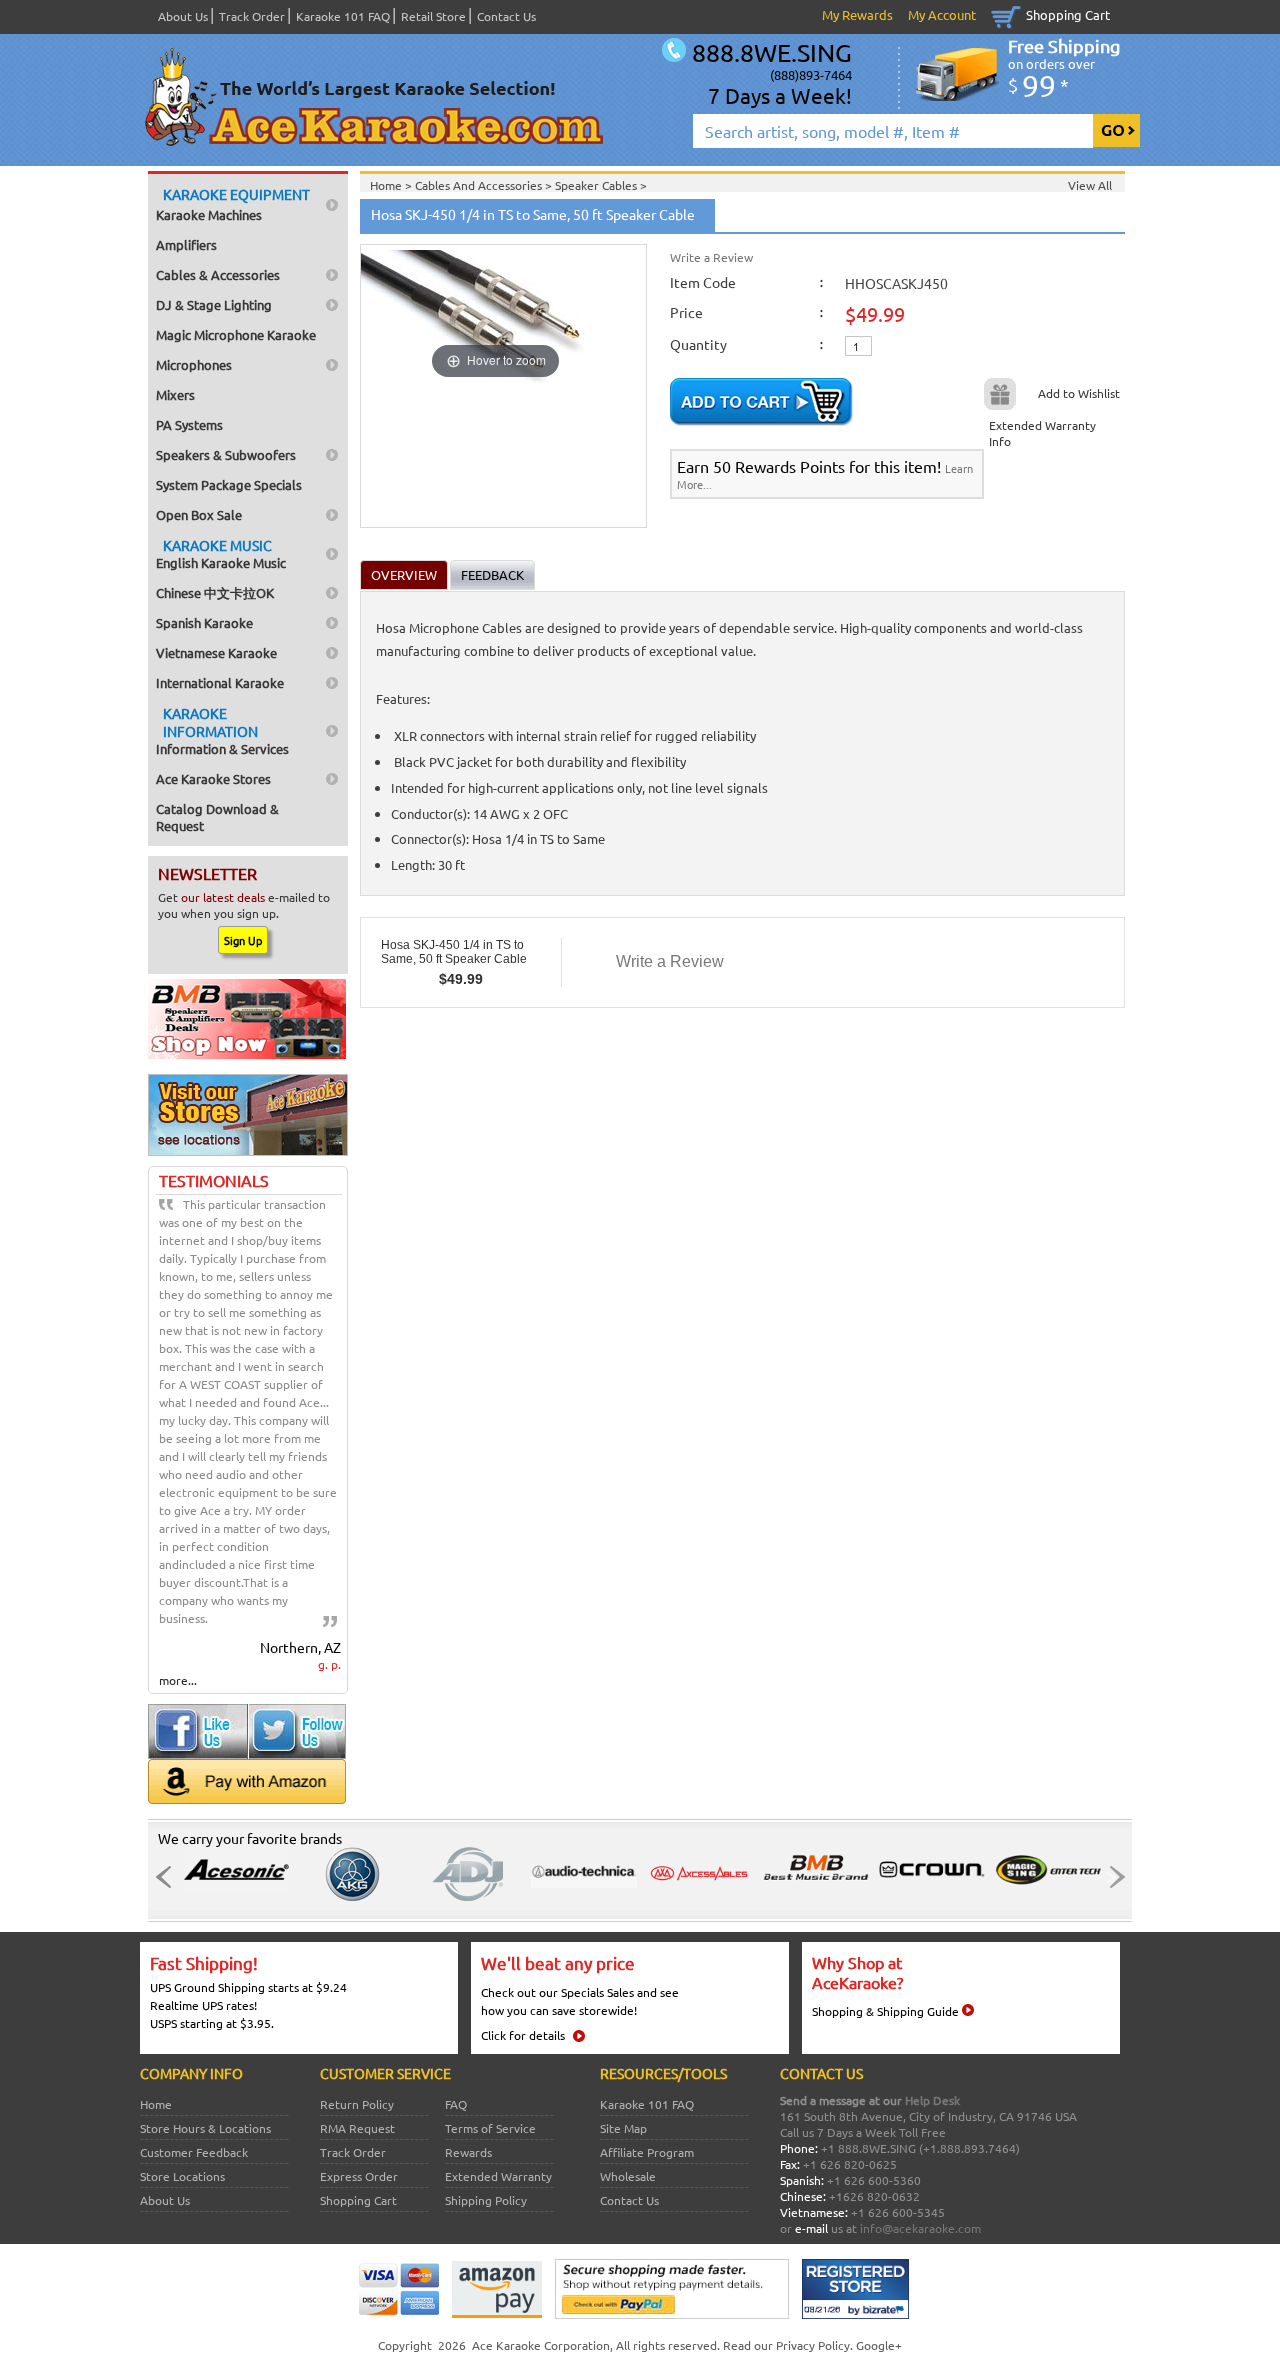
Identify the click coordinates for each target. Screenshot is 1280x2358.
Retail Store (433, 16)
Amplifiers (186, 244)
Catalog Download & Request (217, 817)
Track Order (252, 16)
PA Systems (189, 424)
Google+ (879, 2345)
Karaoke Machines (233, 204)
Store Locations (182, 2176)
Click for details (523, 2035)
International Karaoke (220, 682)
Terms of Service (490, 2128)
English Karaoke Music (221, 553)
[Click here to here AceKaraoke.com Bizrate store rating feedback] (855, 2314)
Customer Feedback (194, 2152)
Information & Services (222, 730)
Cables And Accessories (480, 185)
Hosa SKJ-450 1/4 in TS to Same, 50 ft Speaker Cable (454, 952)
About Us (183, 16)
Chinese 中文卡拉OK (215, 592)
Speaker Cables (597, 185)
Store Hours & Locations (205, 2128)
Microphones (194, 364)
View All (1090, 185)
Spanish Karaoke (204, 622)
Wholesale (628, 2176)
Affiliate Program (647, 2152)
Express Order (359, 2176)
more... (178, 1680)
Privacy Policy (813, 2345)
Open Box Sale (199, 514)
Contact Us (506, 16)
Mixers (175, 394)
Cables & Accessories (218, 274)
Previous (169, 1877)
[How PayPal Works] (672, 2314)
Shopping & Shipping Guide (885, 2011)
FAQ (456, 2104)
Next (1111, 1877)
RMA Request (357, 2128)
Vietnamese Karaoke (216, 652)
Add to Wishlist (1079, 393)
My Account (942, 14)
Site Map (623, 2128)
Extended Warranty (498, 2176)
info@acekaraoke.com (920, 2228)
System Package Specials (229, 484)
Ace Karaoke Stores (213, 778)
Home (156, 2104)
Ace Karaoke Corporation (541, 2345)
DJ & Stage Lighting (214, 304)
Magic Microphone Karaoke (236, 334)
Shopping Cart (1068, 14)
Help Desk (932, 2100)
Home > (392, 185)
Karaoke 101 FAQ (343, 16)
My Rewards (857, 14)
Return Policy (357, 2104)
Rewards (468, 2152)
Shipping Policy (486, 2200)
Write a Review (711, 257)
